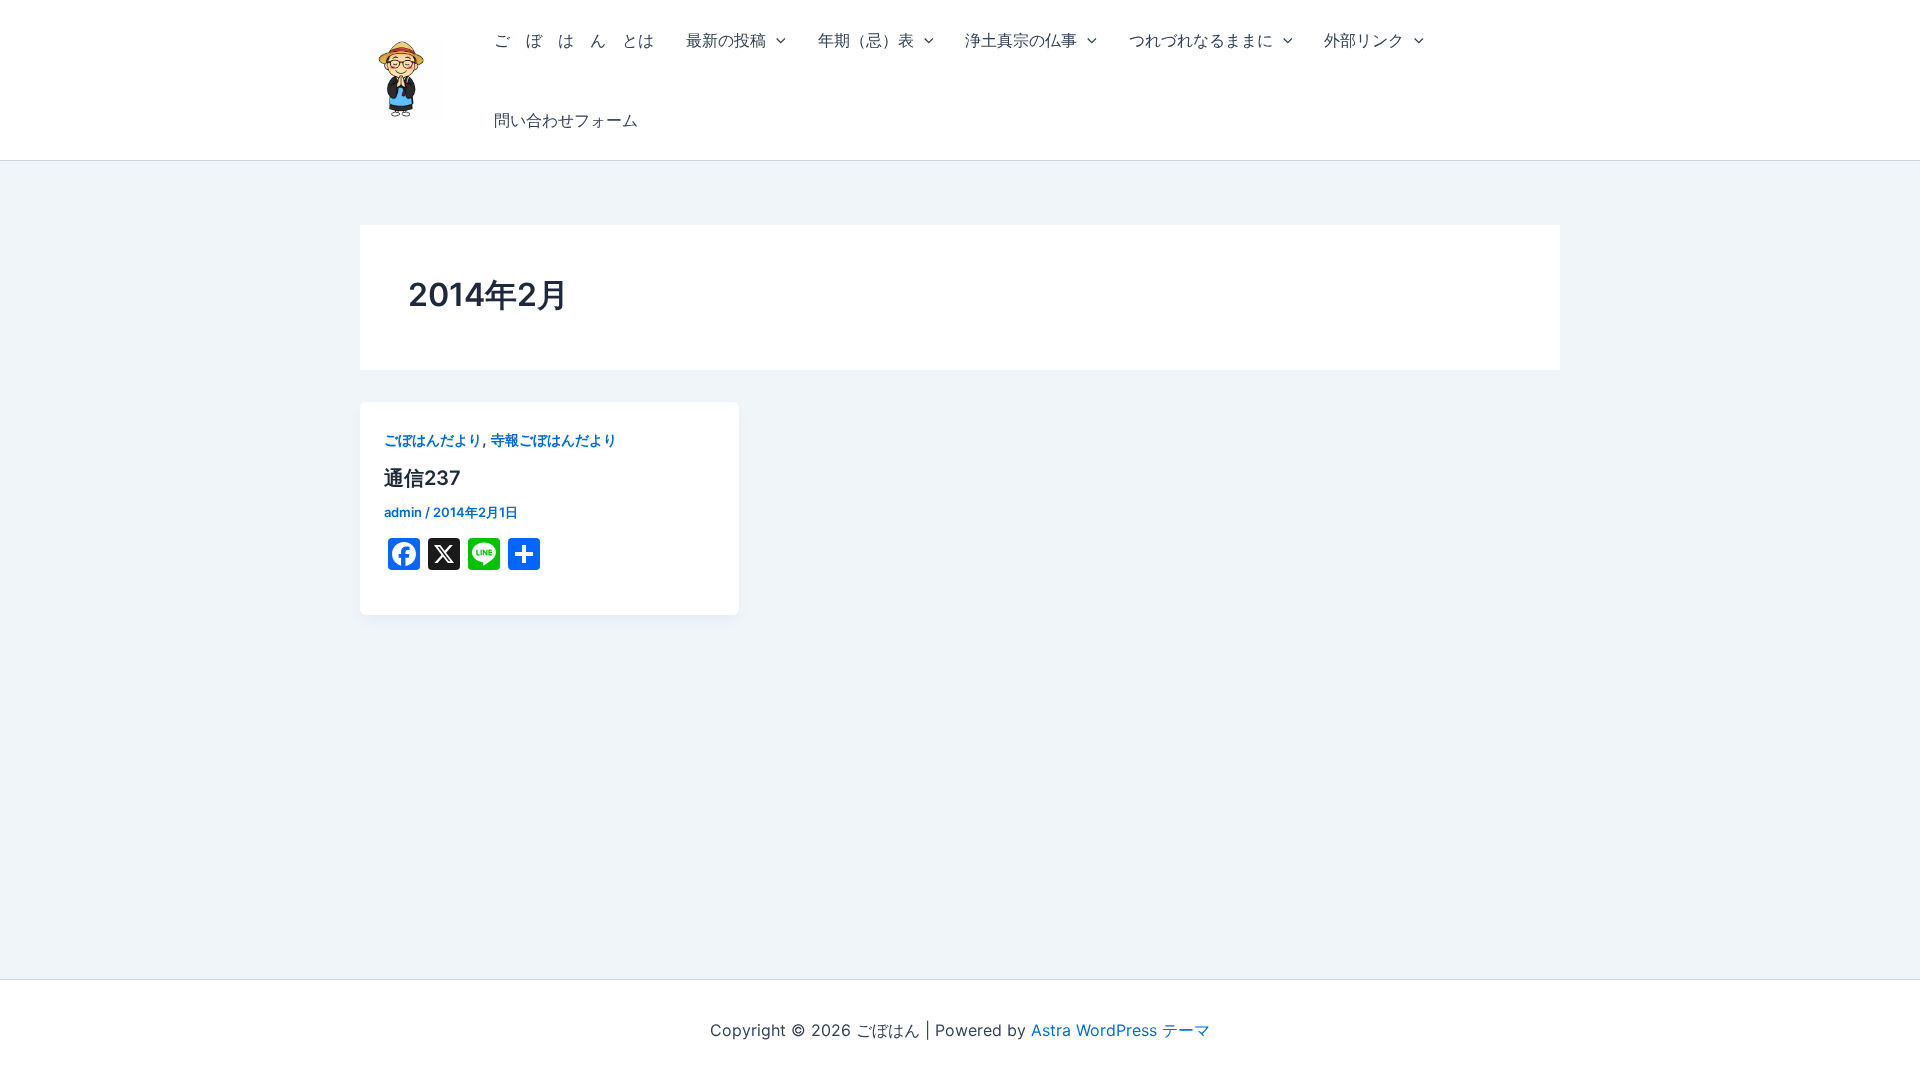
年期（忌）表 (866, 40)
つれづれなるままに (1201, 40)
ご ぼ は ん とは (574, 40)
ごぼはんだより (433, 439)
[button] (776, 40)
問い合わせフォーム (566, 120)
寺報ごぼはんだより (554, 439)
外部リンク (1364, 40)
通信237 (422, 478)
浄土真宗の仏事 (1021, 40)
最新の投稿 (726, 40)
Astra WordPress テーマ (1120, 1030)
